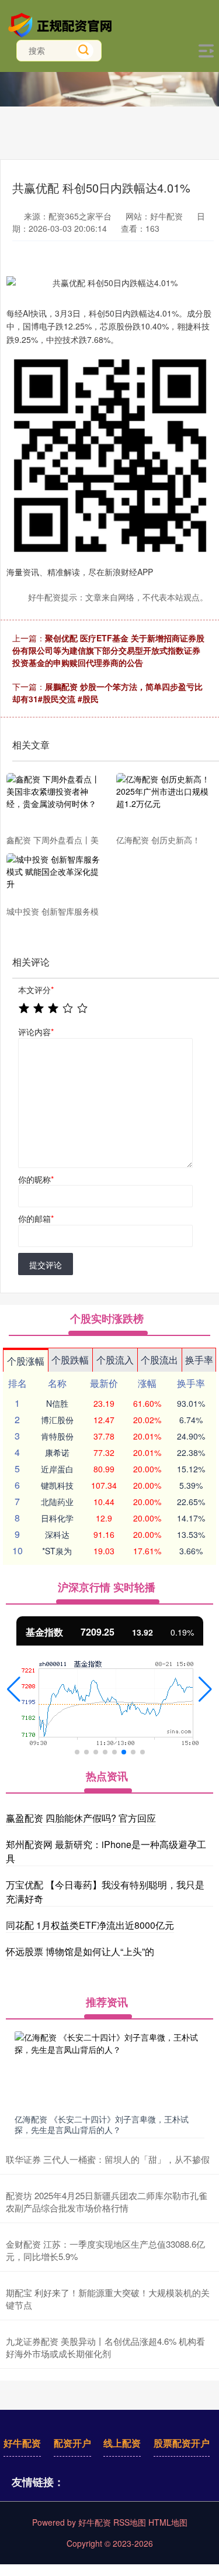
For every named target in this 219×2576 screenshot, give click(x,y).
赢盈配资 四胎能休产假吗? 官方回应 (81, 1818)
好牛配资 (22, 2443)
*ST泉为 (57, 1551)
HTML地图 (168, 2522)
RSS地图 (130, 2522)
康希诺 (57, 1452)
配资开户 (72, 2443)
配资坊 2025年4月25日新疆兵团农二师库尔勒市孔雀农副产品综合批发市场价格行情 (107, 2201)
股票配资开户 (182, 2443)
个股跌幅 (70, 1360)
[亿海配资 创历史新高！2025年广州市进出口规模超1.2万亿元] (164, 803)
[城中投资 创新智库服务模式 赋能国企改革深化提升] (54, 879)
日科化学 (57, 1518)
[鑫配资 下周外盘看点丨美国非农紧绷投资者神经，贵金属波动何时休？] (54, 803)
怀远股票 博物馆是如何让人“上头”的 (80, 1951)
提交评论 (46, 1265)
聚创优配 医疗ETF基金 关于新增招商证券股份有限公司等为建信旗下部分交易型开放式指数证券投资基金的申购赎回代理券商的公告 (108, 650)
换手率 (199, 1360)
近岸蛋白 (57, 1469)
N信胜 (57, 1403)
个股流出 (159, 1360)
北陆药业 (57, 1502)
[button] (14, 1689)
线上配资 (122, 2443)
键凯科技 (57, 1485)
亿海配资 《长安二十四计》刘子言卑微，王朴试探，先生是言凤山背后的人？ (102, 2124)
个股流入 (115, 1360)
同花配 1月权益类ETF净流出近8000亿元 (90, 1925)
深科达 (57, 1534)
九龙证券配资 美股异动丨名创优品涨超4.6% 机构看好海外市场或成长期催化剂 (105, 2347)
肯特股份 (57, 1436)
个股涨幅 (26, 1361)
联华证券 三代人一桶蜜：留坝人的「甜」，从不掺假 (108, 2159)
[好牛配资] (62, 24)
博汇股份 (57, 1420)
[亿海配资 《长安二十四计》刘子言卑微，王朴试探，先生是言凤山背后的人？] (109, 2070)
